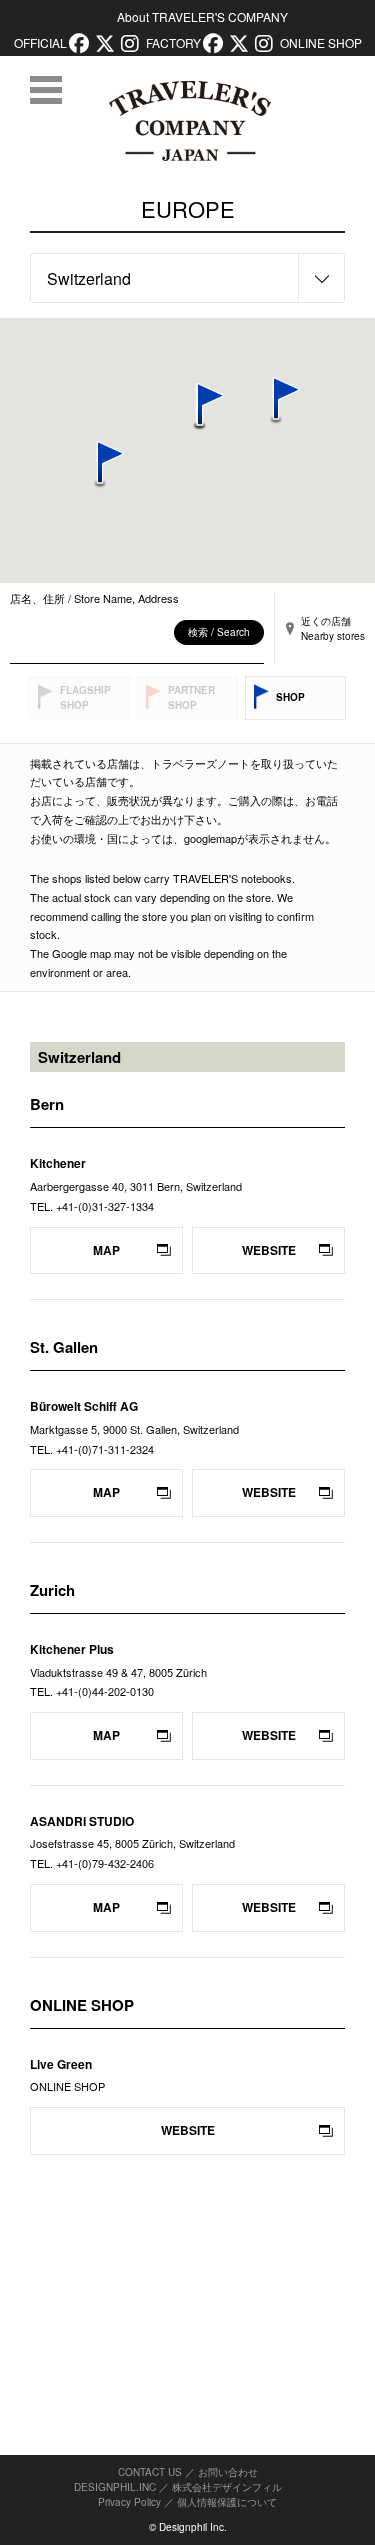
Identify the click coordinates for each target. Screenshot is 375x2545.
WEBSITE (269, 1250)
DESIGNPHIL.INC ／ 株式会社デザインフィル (178, 2487)
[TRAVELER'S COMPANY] (190, 121)
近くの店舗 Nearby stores (333, 628)
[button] (100, 465)
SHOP (290, 697)
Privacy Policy (129, 2502)
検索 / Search (219, 632)
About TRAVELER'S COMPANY (202, 16)
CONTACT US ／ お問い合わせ (188, 2472)
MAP (106, 1250)
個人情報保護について (227, 2502)
